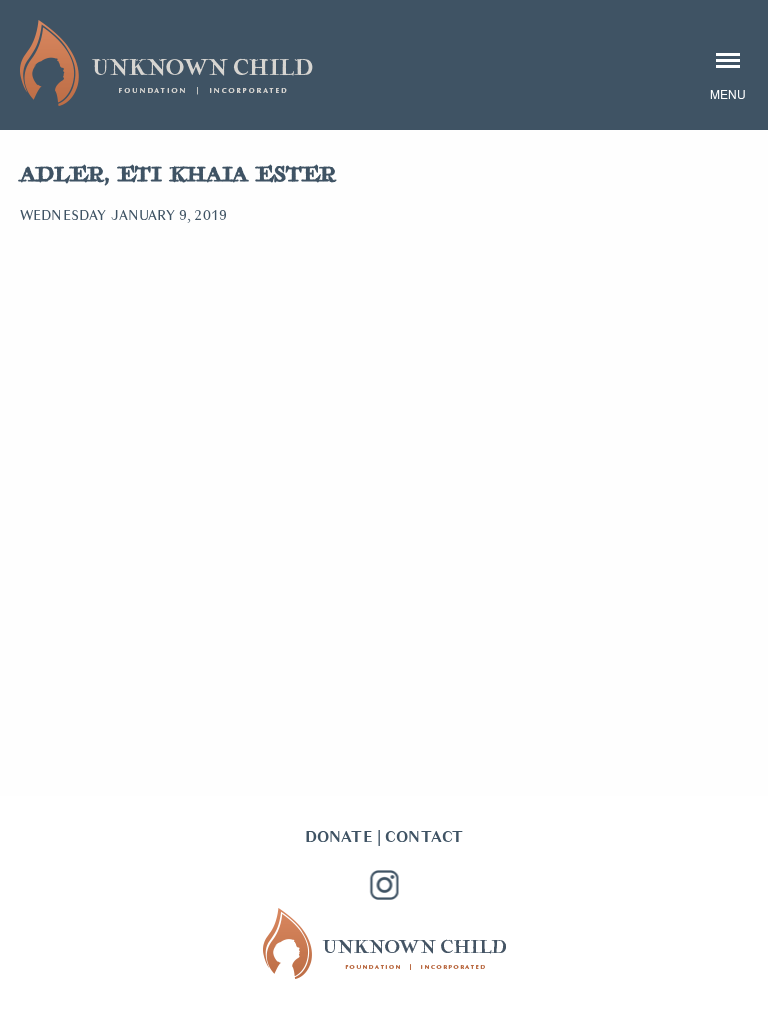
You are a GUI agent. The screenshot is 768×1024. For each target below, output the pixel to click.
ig (384, 885)
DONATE (339, 837)
